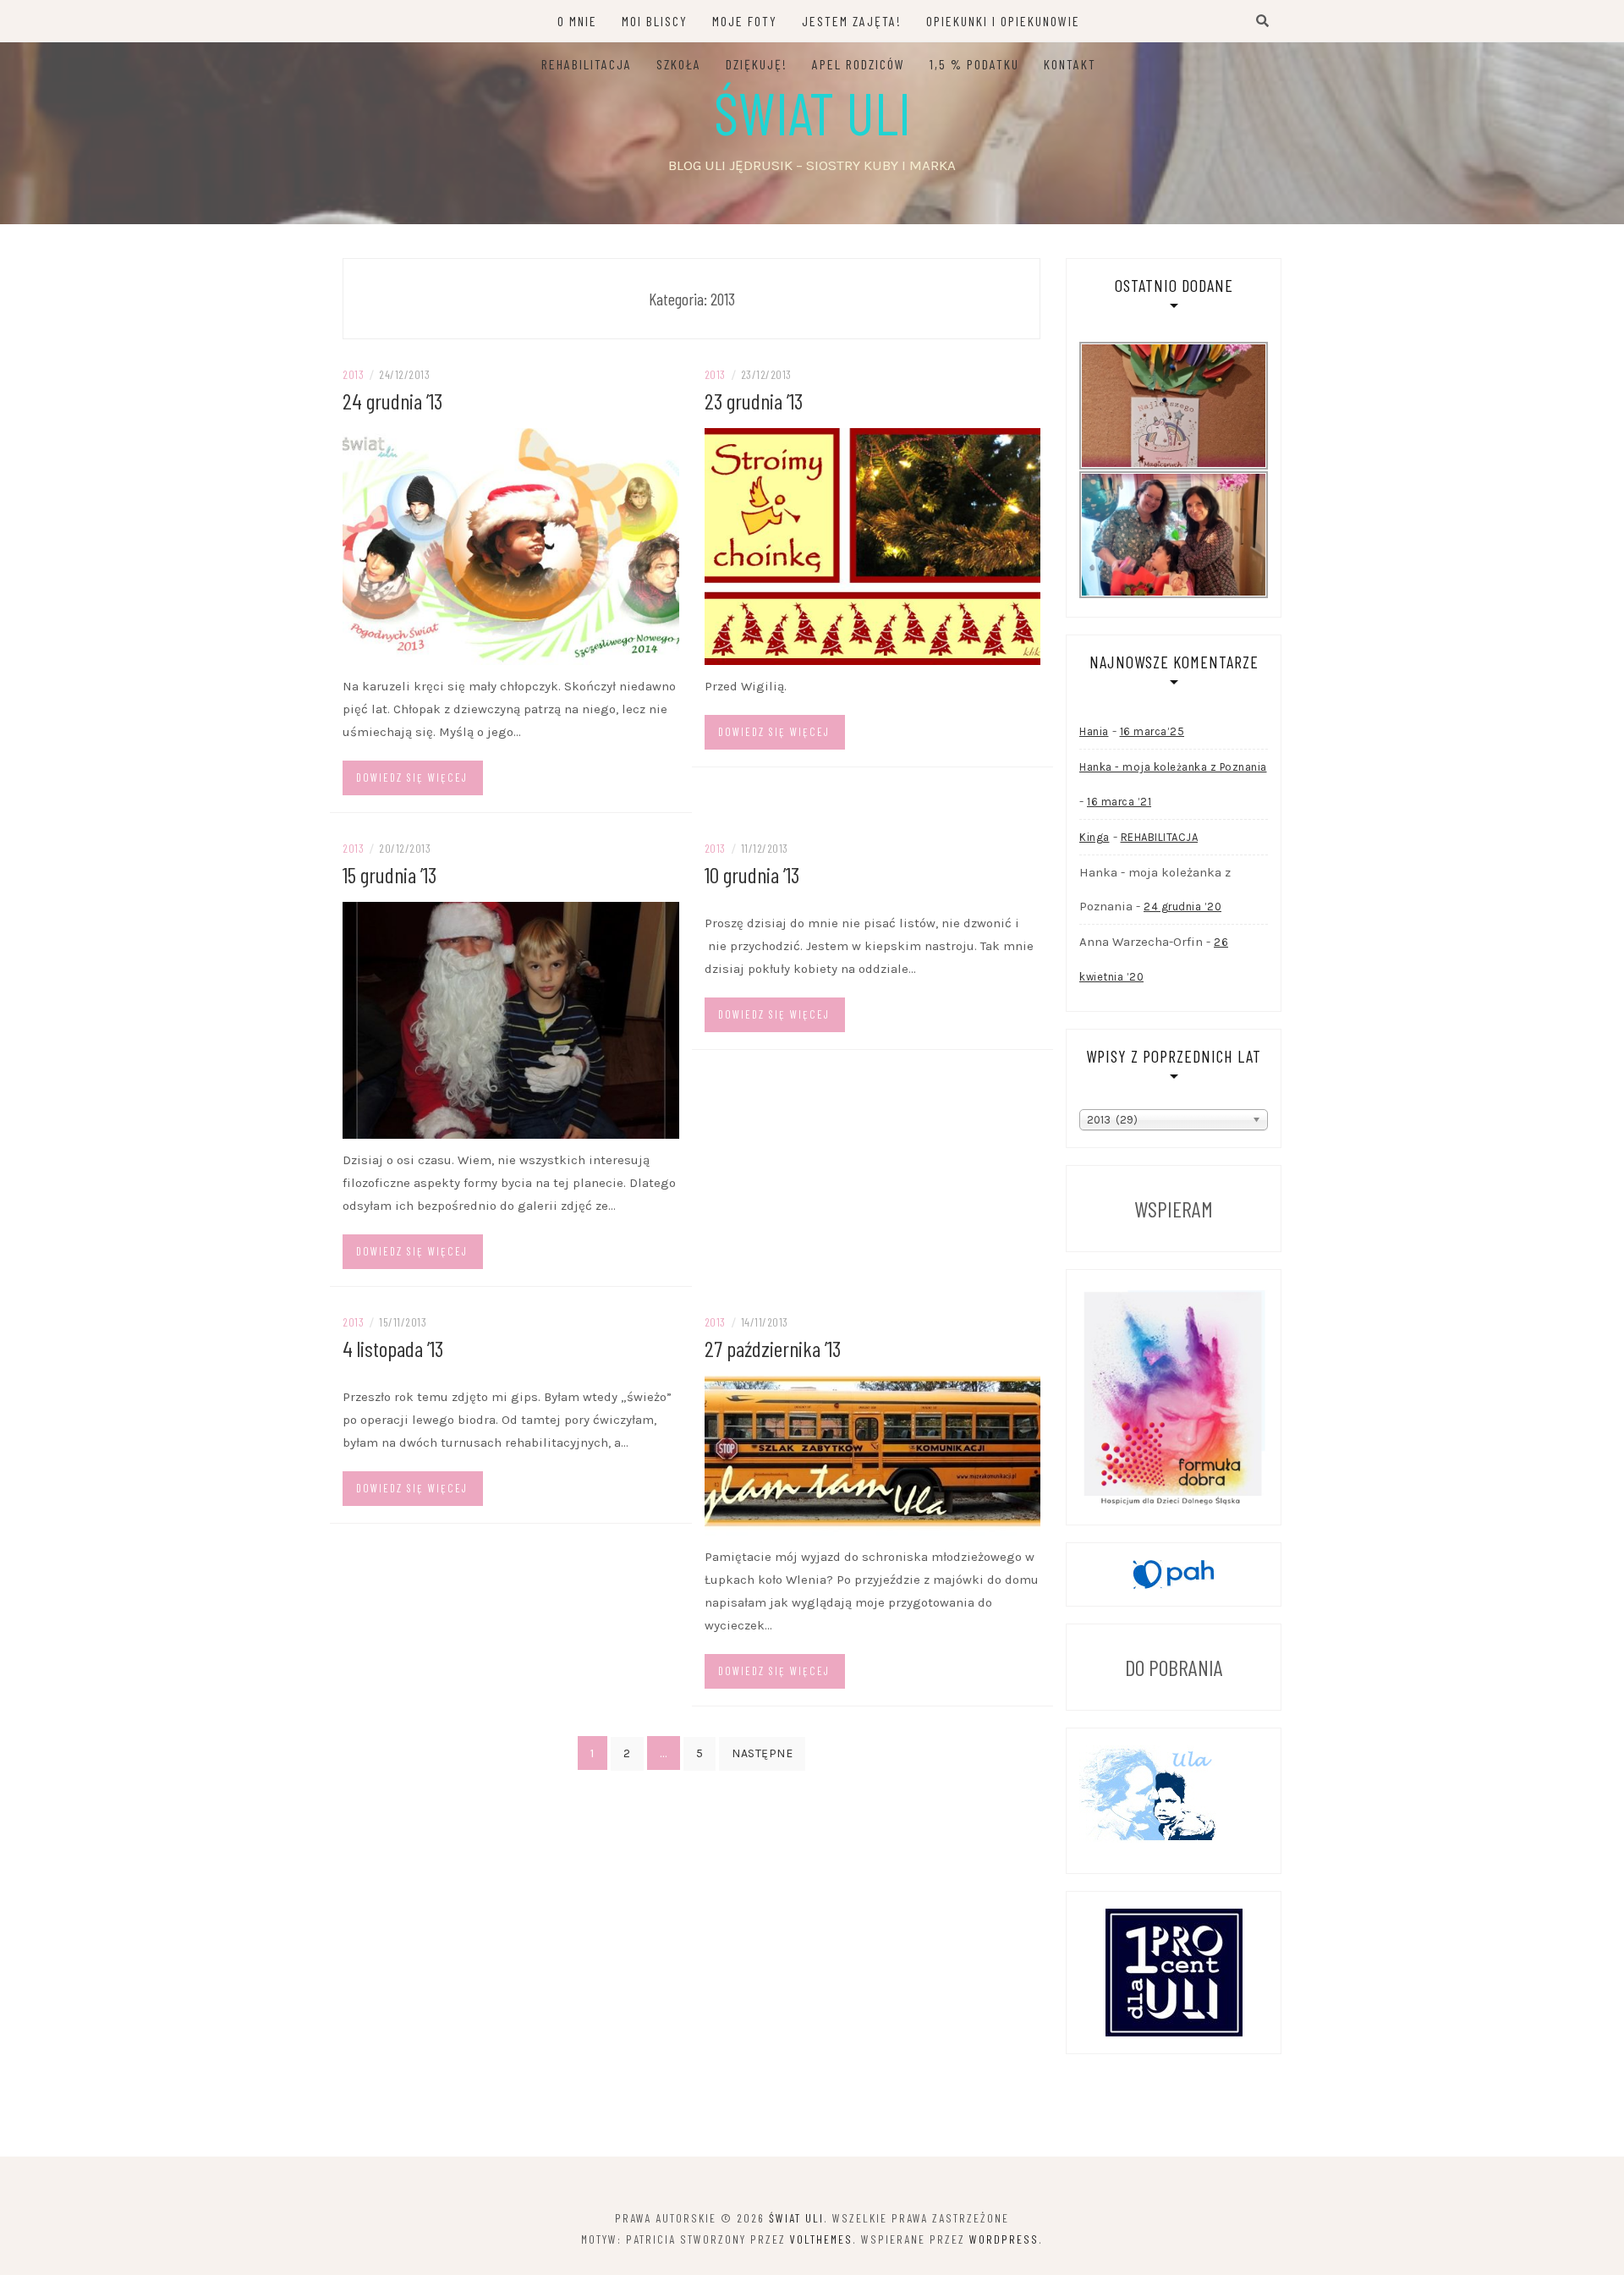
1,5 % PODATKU (974, 64)
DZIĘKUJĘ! (757, 64)
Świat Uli (812, 112)
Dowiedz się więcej (412, 778)
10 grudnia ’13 (752, 874)
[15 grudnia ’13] (511, 1019)
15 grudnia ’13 (390, 874)
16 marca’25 (1152, 731)
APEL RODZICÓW (859, 64)
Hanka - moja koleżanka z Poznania (1173, 767)
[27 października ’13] (873, 1454)
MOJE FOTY (745, 21)
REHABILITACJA (587, 64)
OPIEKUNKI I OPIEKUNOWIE (1003, 21)
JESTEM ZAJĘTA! (852, 21)
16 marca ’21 (1119, 802)
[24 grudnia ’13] (511, 546)
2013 (353, 374)
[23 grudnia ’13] (873, 546)
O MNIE (577, 21)
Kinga (1095, 837)
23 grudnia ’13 (754, 401)
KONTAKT (1070, 64)
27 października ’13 (773, 1348)
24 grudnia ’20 (1182, 907)
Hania (1094, 731)
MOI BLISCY (655, 21)
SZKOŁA (679, 64)
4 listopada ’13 (393, 1348)
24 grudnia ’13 (392, 401)
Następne (762, 1753)
